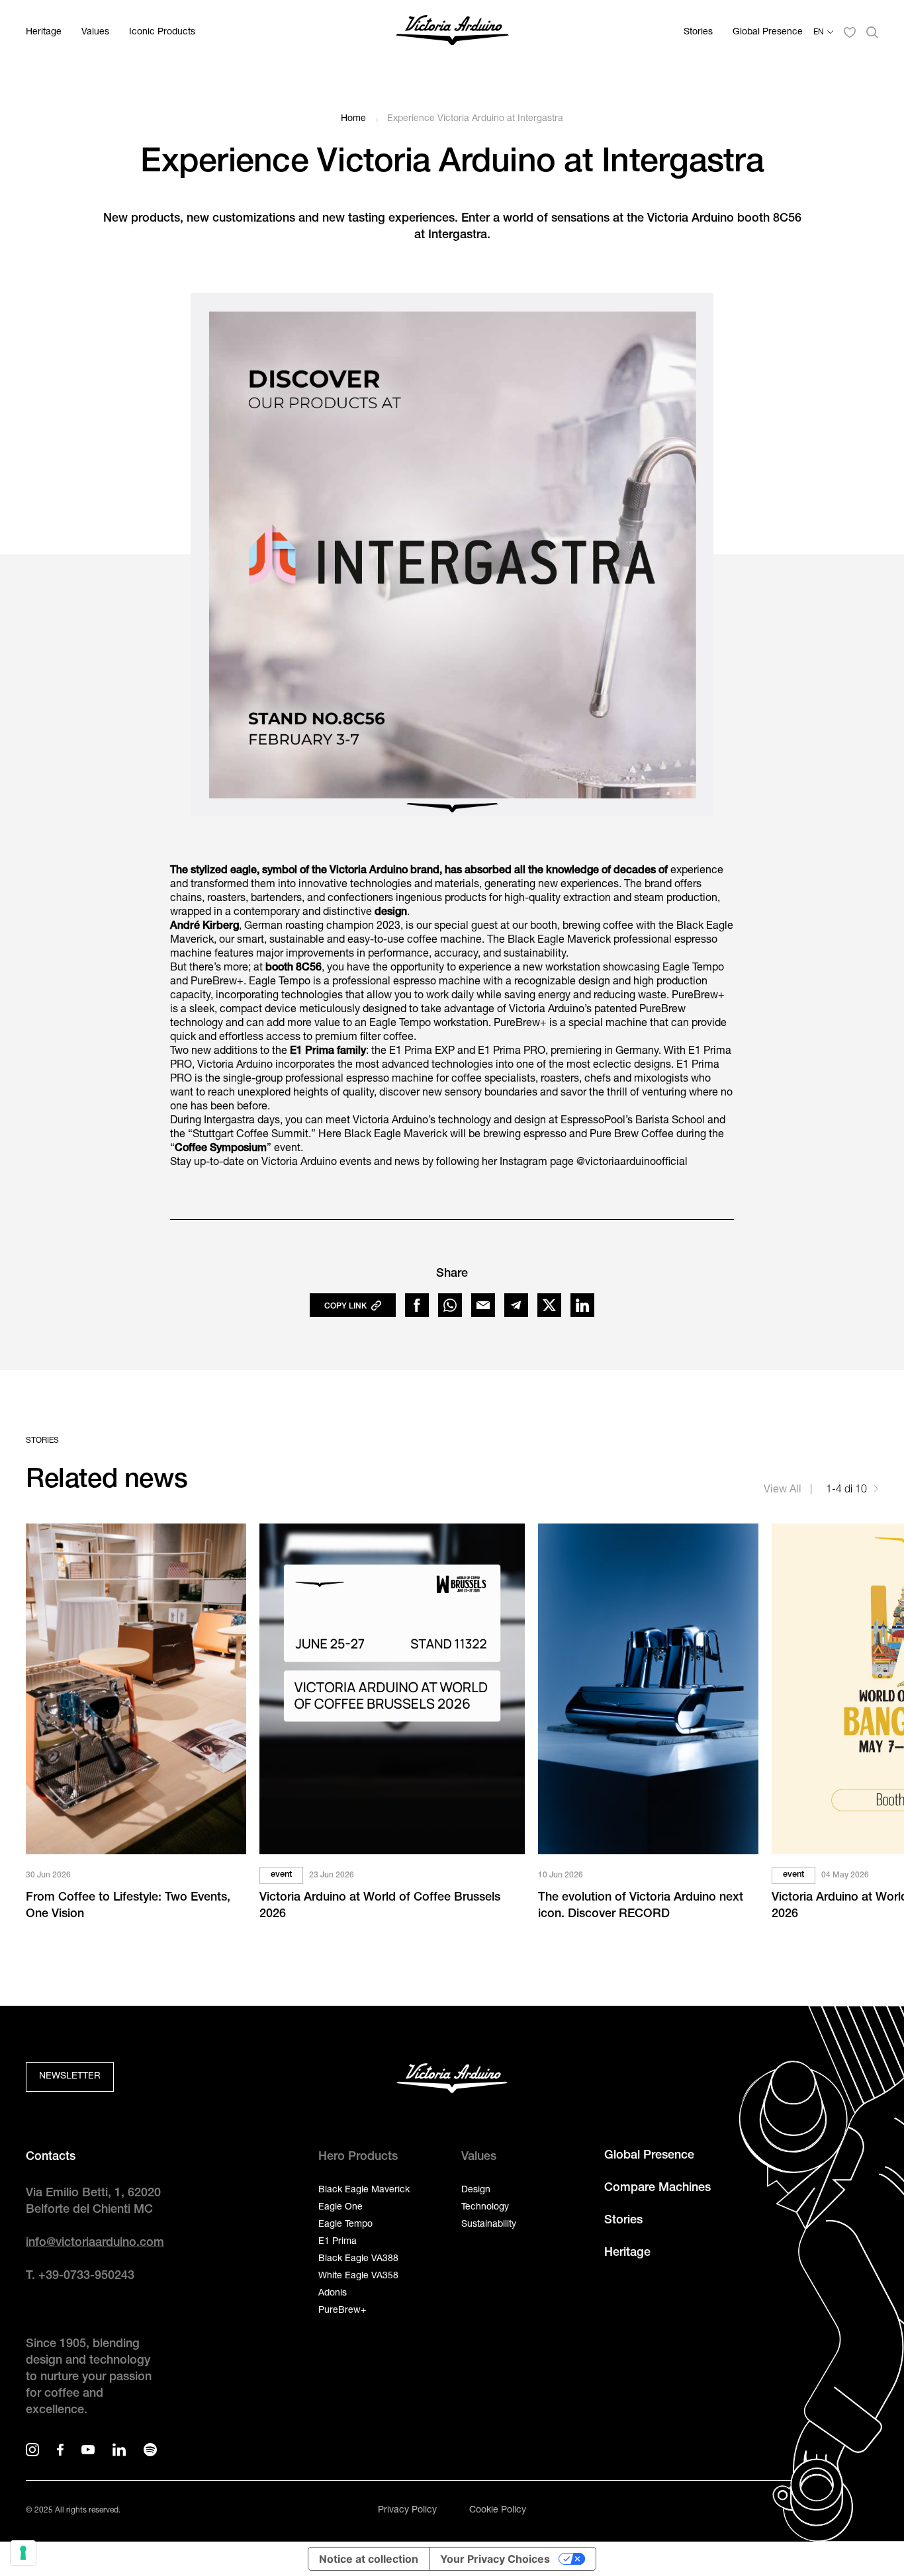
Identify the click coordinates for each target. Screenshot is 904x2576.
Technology (485, 2208)
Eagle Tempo (345, 2225)
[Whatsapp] (450, 1305)
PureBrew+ (342, 2311)
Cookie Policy (498, 2511)
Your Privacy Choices (495, 2559)
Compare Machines (657, 2188)
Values (95, 32)
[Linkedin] (582, 1305)
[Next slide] (876, 1491)
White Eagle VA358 (358, 2276)
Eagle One (340, 2208)
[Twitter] (549, 1305)
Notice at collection (369, 2559)
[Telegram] (516, 1305)
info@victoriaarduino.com (95, 2243)
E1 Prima (338, 2242)
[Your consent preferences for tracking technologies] (23, 2553)
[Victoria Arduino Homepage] (452, 33)
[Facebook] (417, 1305)
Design (476, 2190)
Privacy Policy (407, 2511)
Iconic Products (162, 32)
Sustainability (489, 2225)
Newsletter (70, 2077)
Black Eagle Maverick (364, 2190)
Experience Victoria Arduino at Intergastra (475, 119)
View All (784, 1490)
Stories (698, 32)
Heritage (44, 32)
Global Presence (768, 32)
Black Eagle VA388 (358, 2259)
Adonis (333, 2294)
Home (353, 119)
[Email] (483, 1305)
